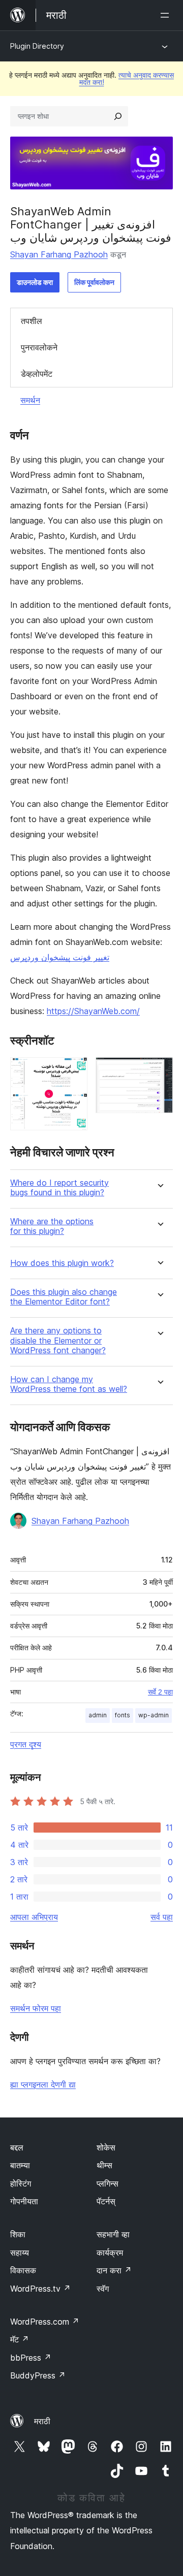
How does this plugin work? (62, 1263)
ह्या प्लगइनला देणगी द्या (43, 2084)
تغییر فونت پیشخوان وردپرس (60, 957)
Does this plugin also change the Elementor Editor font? (64, 1297)
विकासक (23, 2270)
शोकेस (106, 2147)
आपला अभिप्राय (34, 1917)
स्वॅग (103, 2289)
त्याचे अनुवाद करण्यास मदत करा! (127, 78)
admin (98, 1715)
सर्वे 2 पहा (160, 1692)
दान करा (114, 2270)
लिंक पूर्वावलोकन (94, 282)
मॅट (20, 2339)
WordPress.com (45, 2322)
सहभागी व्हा (113, 2234)
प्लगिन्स (108, 2183)
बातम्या (20, 2165)
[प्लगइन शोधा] (118, 116)
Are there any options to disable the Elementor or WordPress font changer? (58, 1340)
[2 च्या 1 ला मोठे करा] (74, 1071)
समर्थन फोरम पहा (36, 2008)
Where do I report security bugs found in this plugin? (59, 1188)
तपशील (32, 321)
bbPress (31, 2358)
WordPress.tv (40, 2289)
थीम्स (104, 2165)
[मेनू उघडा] (167, 15)
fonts (123, 1715)
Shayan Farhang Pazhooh (59, 254)
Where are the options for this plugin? (52, 1226)
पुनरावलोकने (39, 347)
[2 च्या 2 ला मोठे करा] (159, 1071)
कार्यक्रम (110, 2253)
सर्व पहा (162, 1917)
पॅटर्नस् (106, 2201)
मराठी (42, 2421)
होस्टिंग (21, 2183)
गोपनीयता (24, 2201)
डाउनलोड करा (35, 282)
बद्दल (17, 2147)
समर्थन (30, 400)
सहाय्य (20, 2253)
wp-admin (154, 1715)
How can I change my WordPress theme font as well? (69, 1384)
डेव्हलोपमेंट (37, 374)
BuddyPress (38, 2375)
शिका (18, 2234)
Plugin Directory (37, 46)
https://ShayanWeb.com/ (93, 1011)
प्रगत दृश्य (26, 1744)
